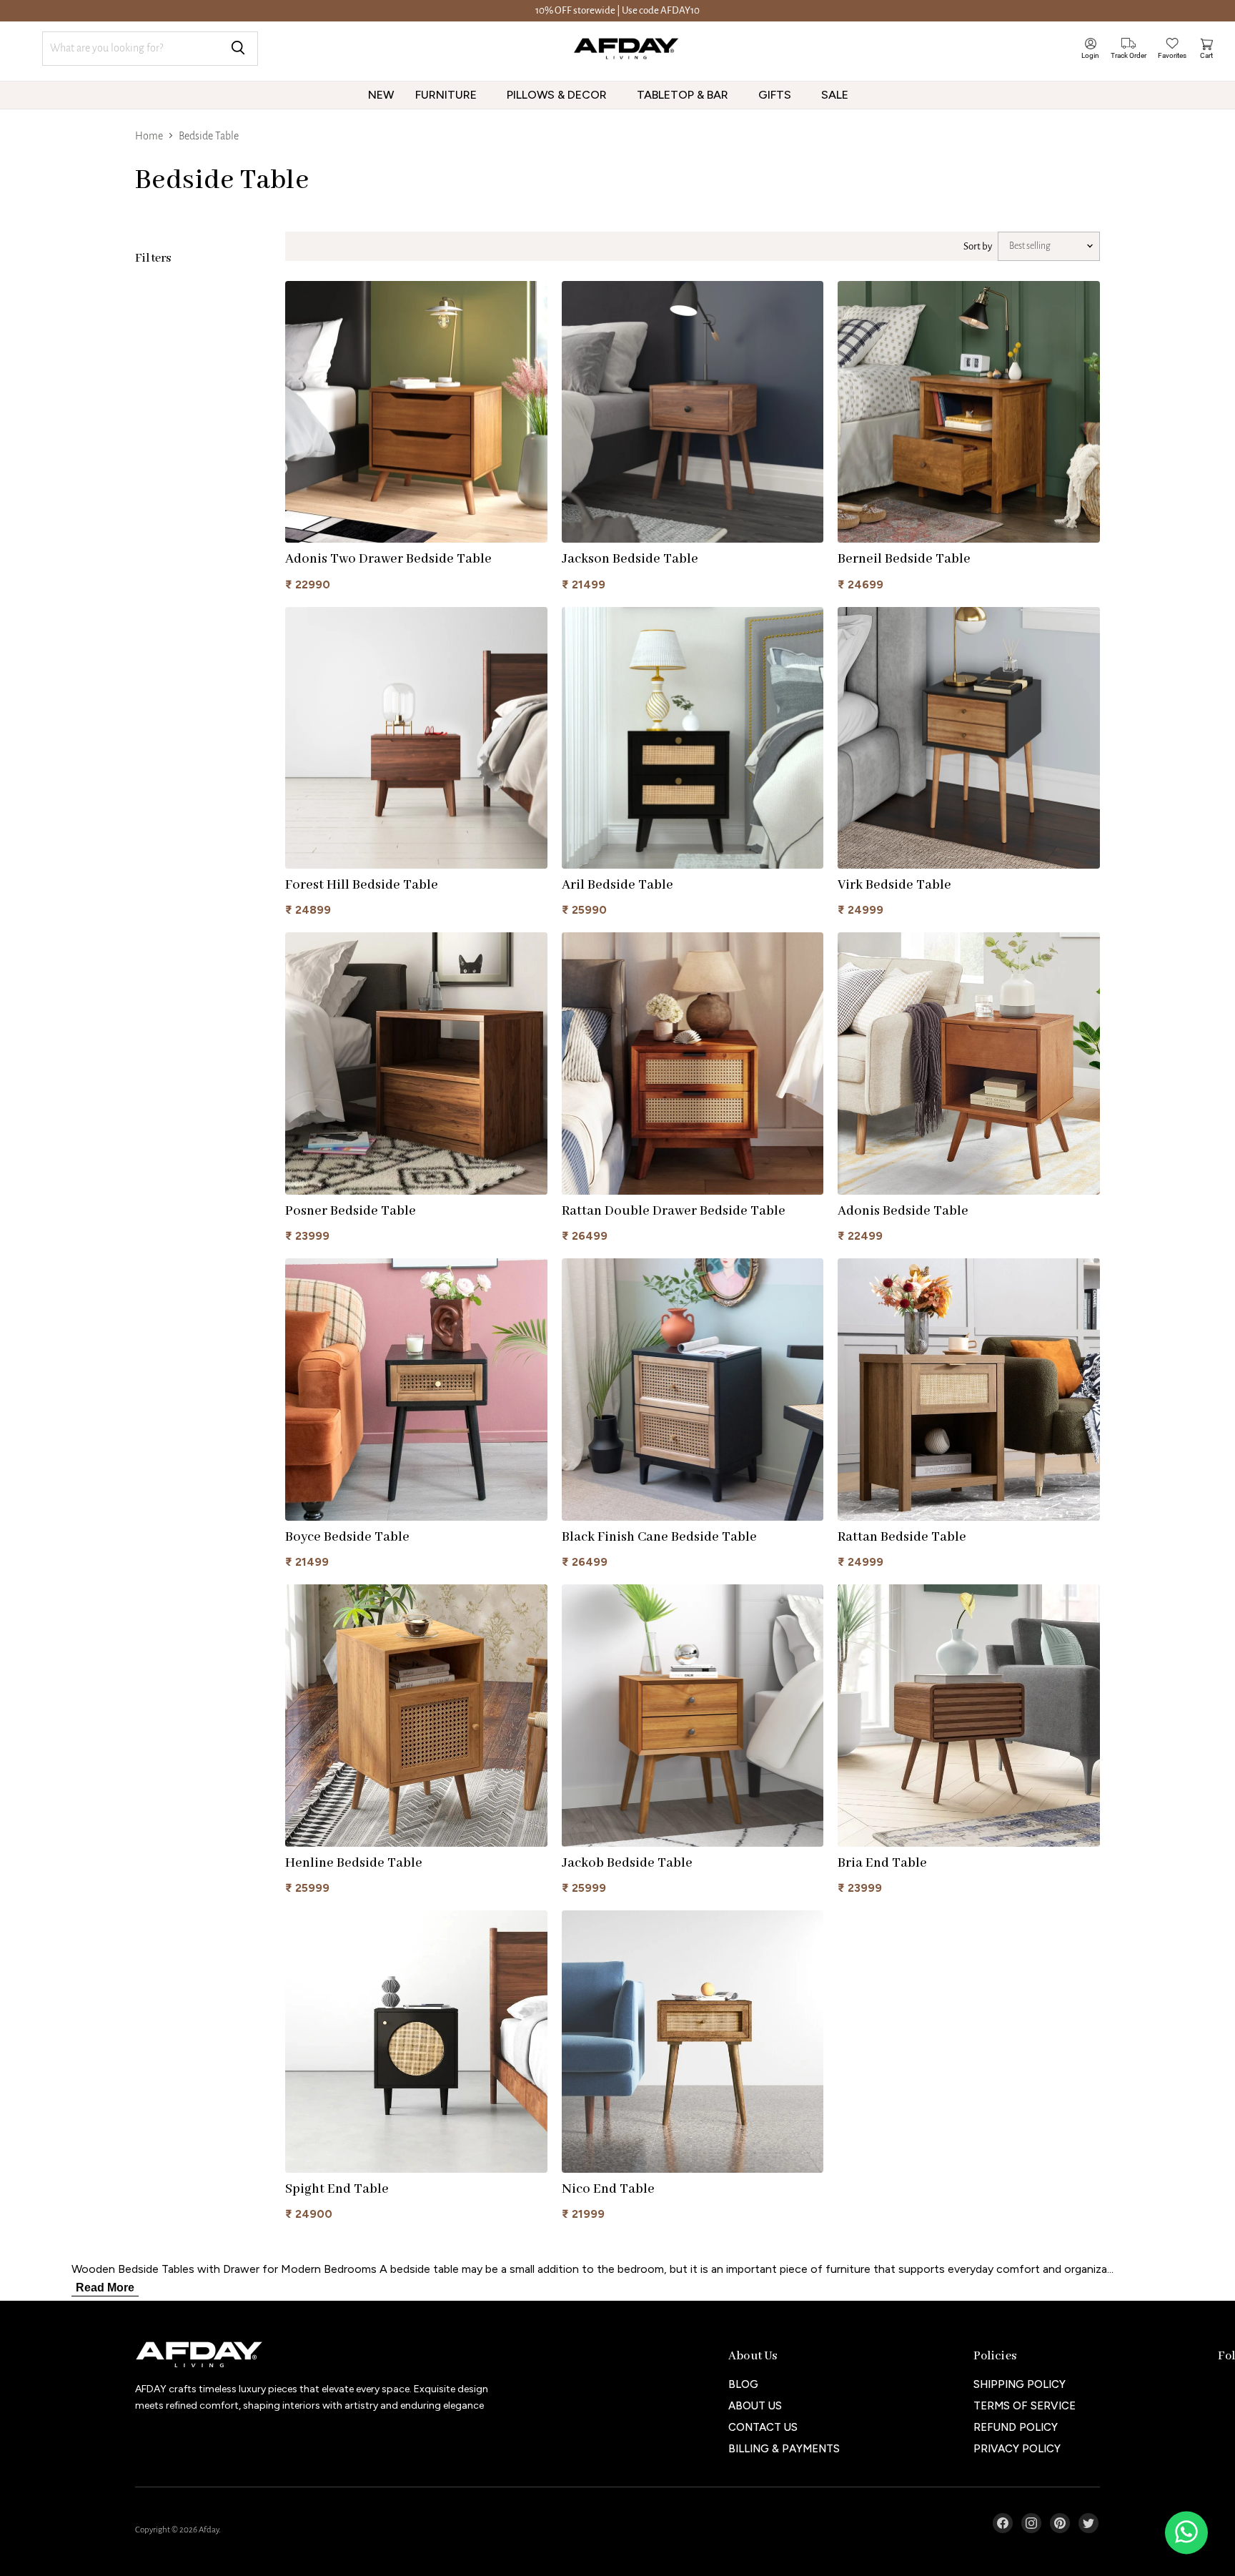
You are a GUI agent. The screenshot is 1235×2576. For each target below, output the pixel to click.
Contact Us (763, 2427)
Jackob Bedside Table (627, 1863)
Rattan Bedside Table (902, 1537)
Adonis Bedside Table (903, 1211)
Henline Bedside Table (354, 1863)
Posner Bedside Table (351, 1211)
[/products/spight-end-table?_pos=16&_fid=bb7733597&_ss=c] (416, 2042)
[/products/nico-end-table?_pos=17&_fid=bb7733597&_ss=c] (693, 2042)
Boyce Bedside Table (347, 1537)
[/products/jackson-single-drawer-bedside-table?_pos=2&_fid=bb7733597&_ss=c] (693, 412)
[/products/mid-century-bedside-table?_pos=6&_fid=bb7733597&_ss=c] (969, 738)
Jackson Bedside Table (630, 559)
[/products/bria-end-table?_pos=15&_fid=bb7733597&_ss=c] (969, 1716)
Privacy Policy (1017, 2449)
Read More (105, 2288)
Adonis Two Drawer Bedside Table (388, 559)
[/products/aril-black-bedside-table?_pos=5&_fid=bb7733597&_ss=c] (693, 738)
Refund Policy (1016, 2427)
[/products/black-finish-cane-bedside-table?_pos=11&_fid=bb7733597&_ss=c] (693, 1390)
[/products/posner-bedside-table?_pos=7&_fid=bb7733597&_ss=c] (416, 1064)
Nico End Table (608, 2189)
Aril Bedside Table (617, 885)
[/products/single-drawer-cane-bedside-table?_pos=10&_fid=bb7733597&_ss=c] (416, 1390)
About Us (755, 2406)
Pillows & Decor (558, 95)
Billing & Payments (784, 2449)
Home (149, 136)
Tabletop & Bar (684, 95)
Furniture (447, 95)
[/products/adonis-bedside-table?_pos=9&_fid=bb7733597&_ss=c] (969, 1064)
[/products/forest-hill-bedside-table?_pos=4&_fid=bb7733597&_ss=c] (416, 738)
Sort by (978, 246)
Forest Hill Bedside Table (362, 885)
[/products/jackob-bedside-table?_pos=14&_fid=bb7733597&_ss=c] (693, 1716)
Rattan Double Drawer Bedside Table (674, 1211)
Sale (836, 95)
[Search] (238, 49)
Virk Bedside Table (894, 885)
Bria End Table (882, 1863)
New (381, 95)
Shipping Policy (1020, 2384)
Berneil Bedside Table (904, 559)
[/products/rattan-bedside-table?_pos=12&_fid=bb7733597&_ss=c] (969, 1390)
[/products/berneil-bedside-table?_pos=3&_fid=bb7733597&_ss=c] (969, 412)
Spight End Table (337, 2189)
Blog (743, 2384)
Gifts (776, 95)
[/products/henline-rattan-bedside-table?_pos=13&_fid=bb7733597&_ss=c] (416, 1716)
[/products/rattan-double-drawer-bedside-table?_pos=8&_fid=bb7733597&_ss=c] (693, 1064)
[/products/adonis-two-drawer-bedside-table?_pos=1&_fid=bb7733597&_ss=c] (416, 412)
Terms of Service (1025, 2406)
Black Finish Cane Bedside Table (659, 1537)
